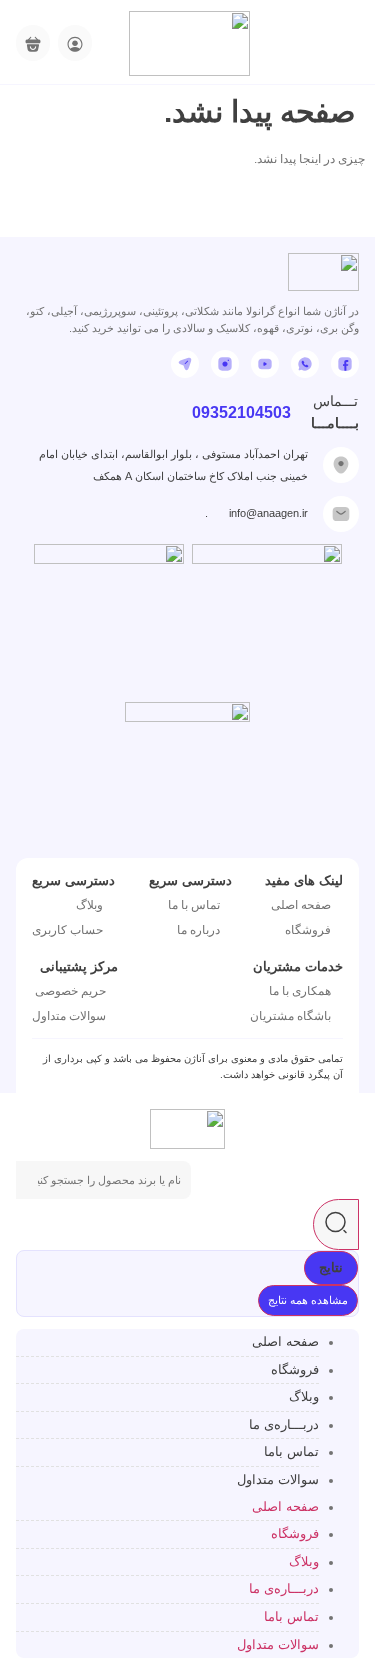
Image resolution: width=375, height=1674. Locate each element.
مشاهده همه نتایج (308, 1300)
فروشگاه (295, 1369)
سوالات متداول (278, 1479)
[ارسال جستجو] (336, 1224)
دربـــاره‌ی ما (284, 1424)
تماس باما (291, 1451)
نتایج (331, 1267)
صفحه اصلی (285, 1341)
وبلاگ (304, 1396)
